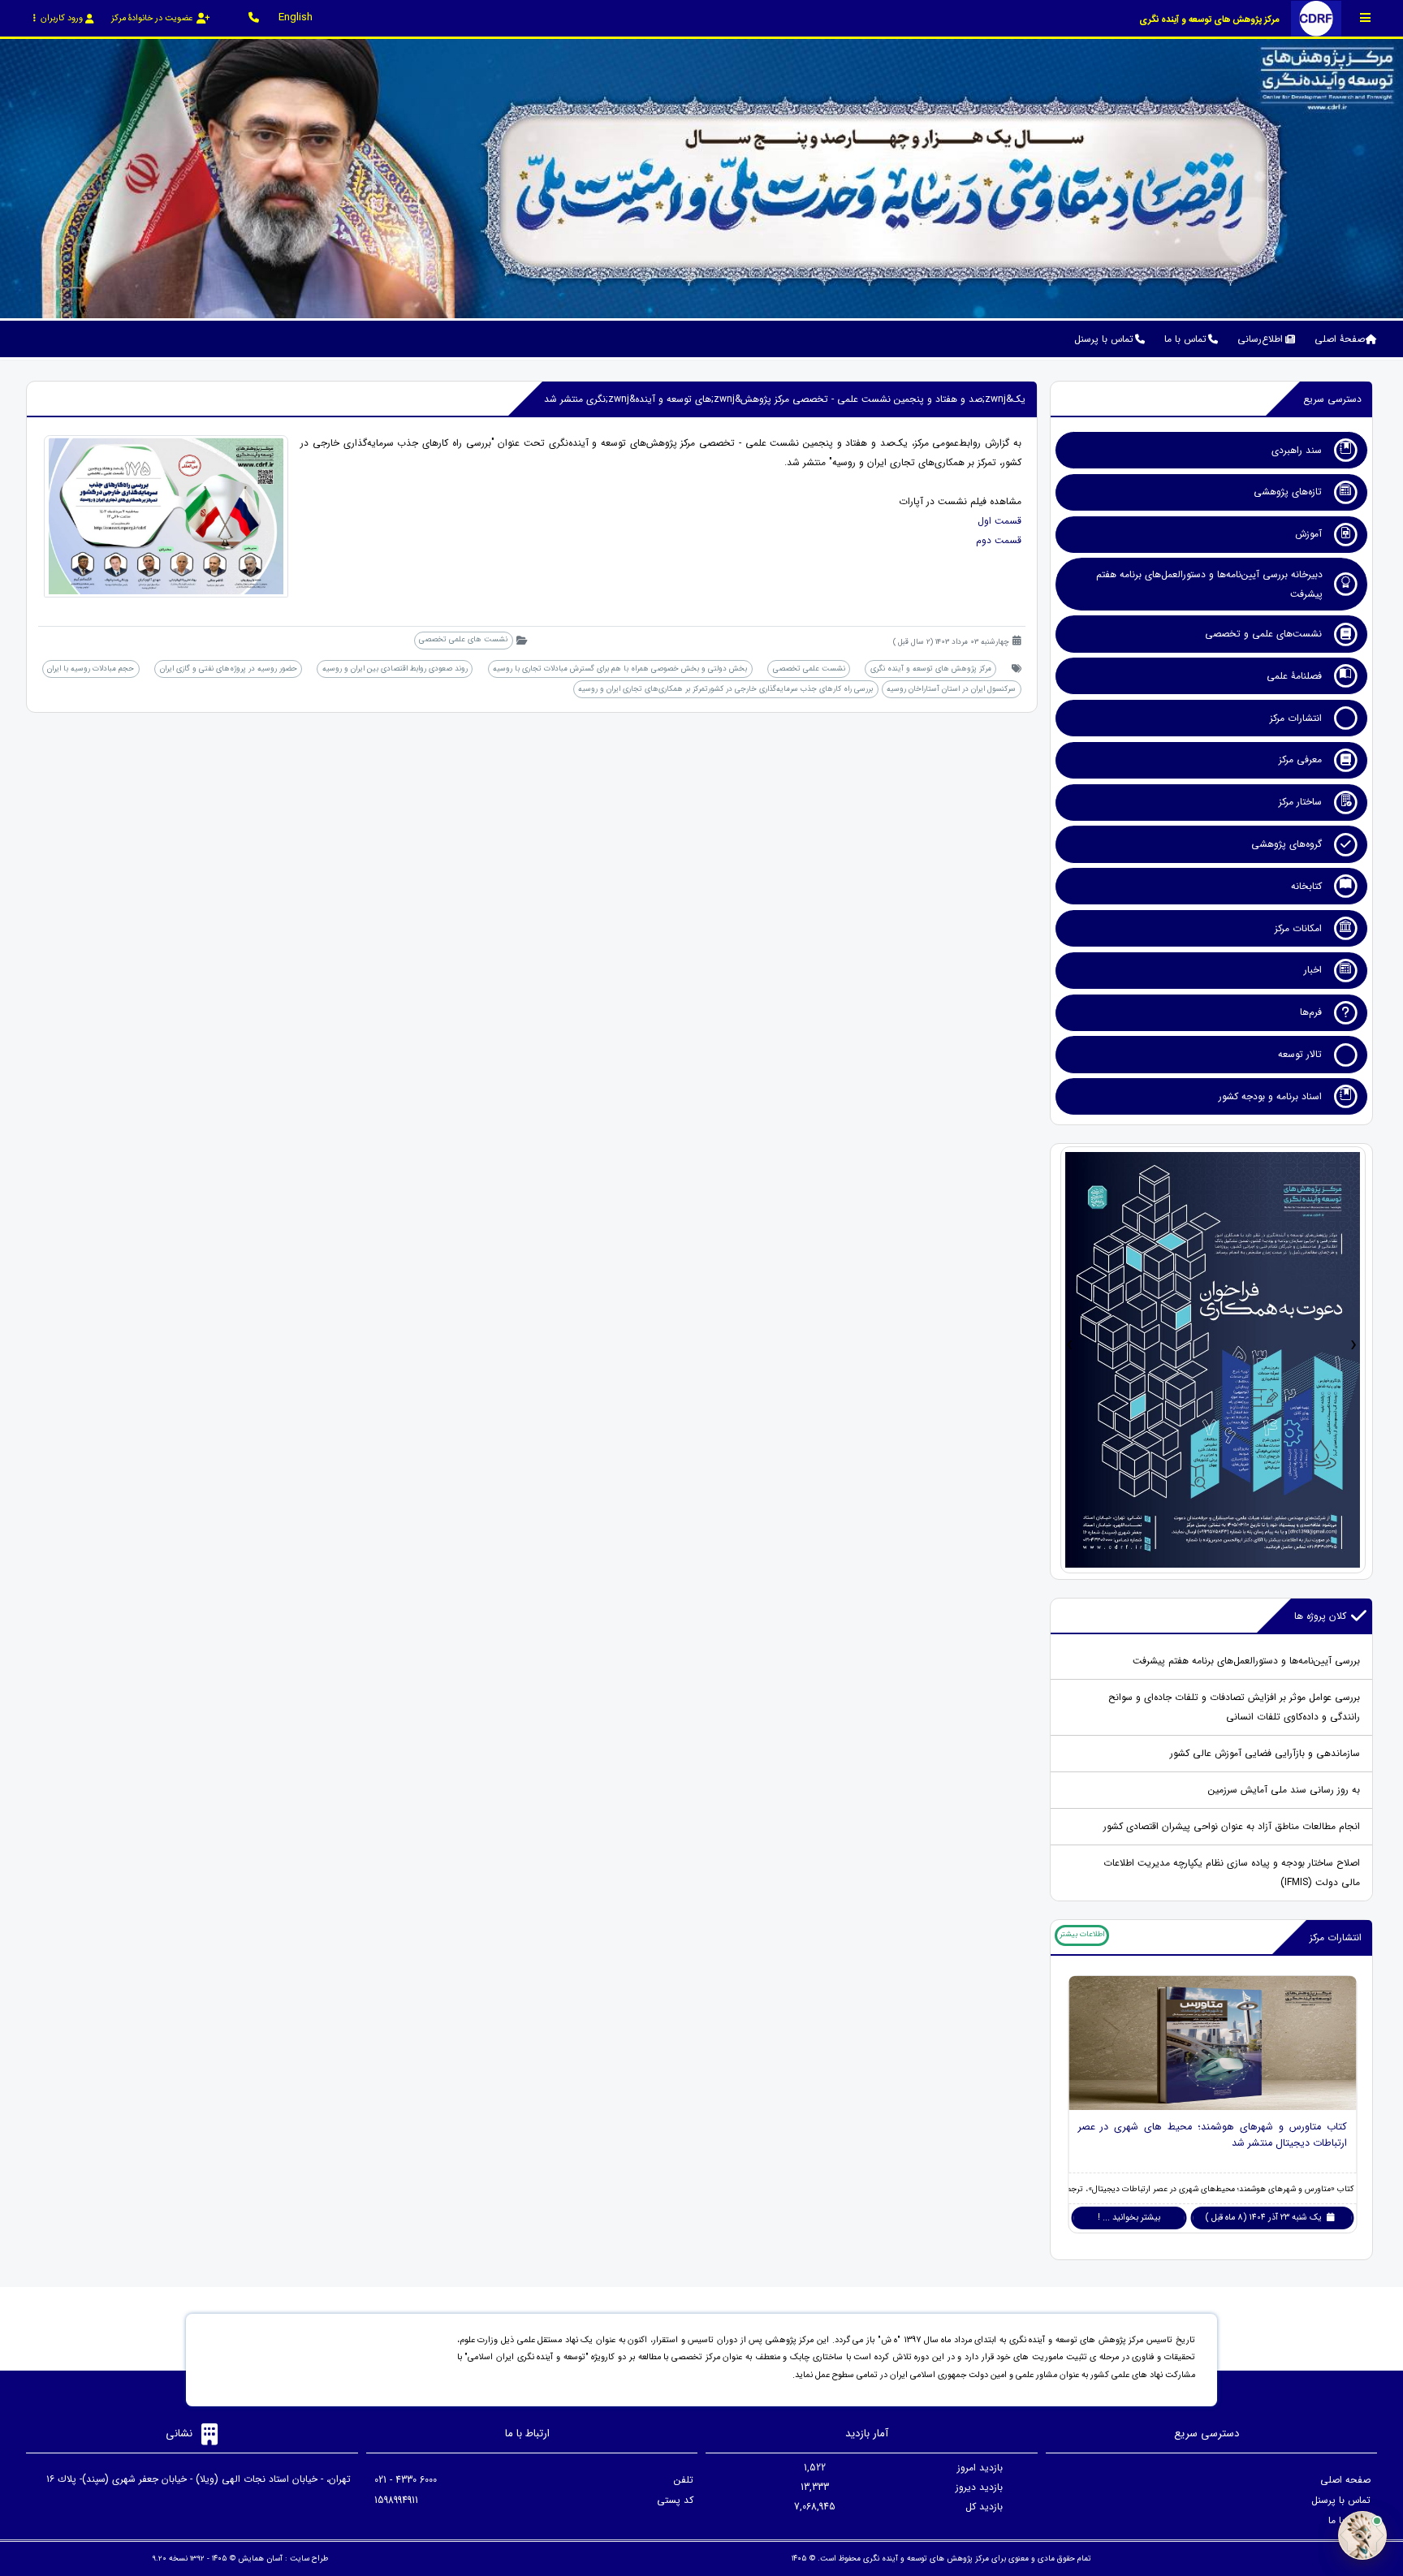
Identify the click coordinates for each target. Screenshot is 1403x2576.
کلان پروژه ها (1320, 1616)
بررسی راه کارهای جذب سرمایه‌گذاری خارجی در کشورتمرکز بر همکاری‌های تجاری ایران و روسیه (725, 689)
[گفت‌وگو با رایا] (1362, 2535)
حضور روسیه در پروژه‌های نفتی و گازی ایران (229, 669)
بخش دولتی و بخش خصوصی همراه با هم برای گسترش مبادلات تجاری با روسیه (620, 669)
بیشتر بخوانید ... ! (1129, 2218)
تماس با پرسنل (1341, 2500)
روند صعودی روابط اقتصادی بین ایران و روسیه (395, 669)
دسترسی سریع (1332, 399)
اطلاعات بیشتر (1082, 1934)
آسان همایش (260, 2559)
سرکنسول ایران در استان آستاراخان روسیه (951, 689)
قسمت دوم (999, 540)
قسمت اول (999, 521)
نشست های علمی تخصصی (463, 639)
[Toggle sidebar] (1366, 17)
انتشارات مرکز (1336, 1937)
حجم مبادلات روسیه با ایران (91, 669)
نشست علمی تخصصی (809, 669)
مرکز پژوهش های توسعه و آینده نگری (931, 669)
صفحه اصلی (1345, 2480)
